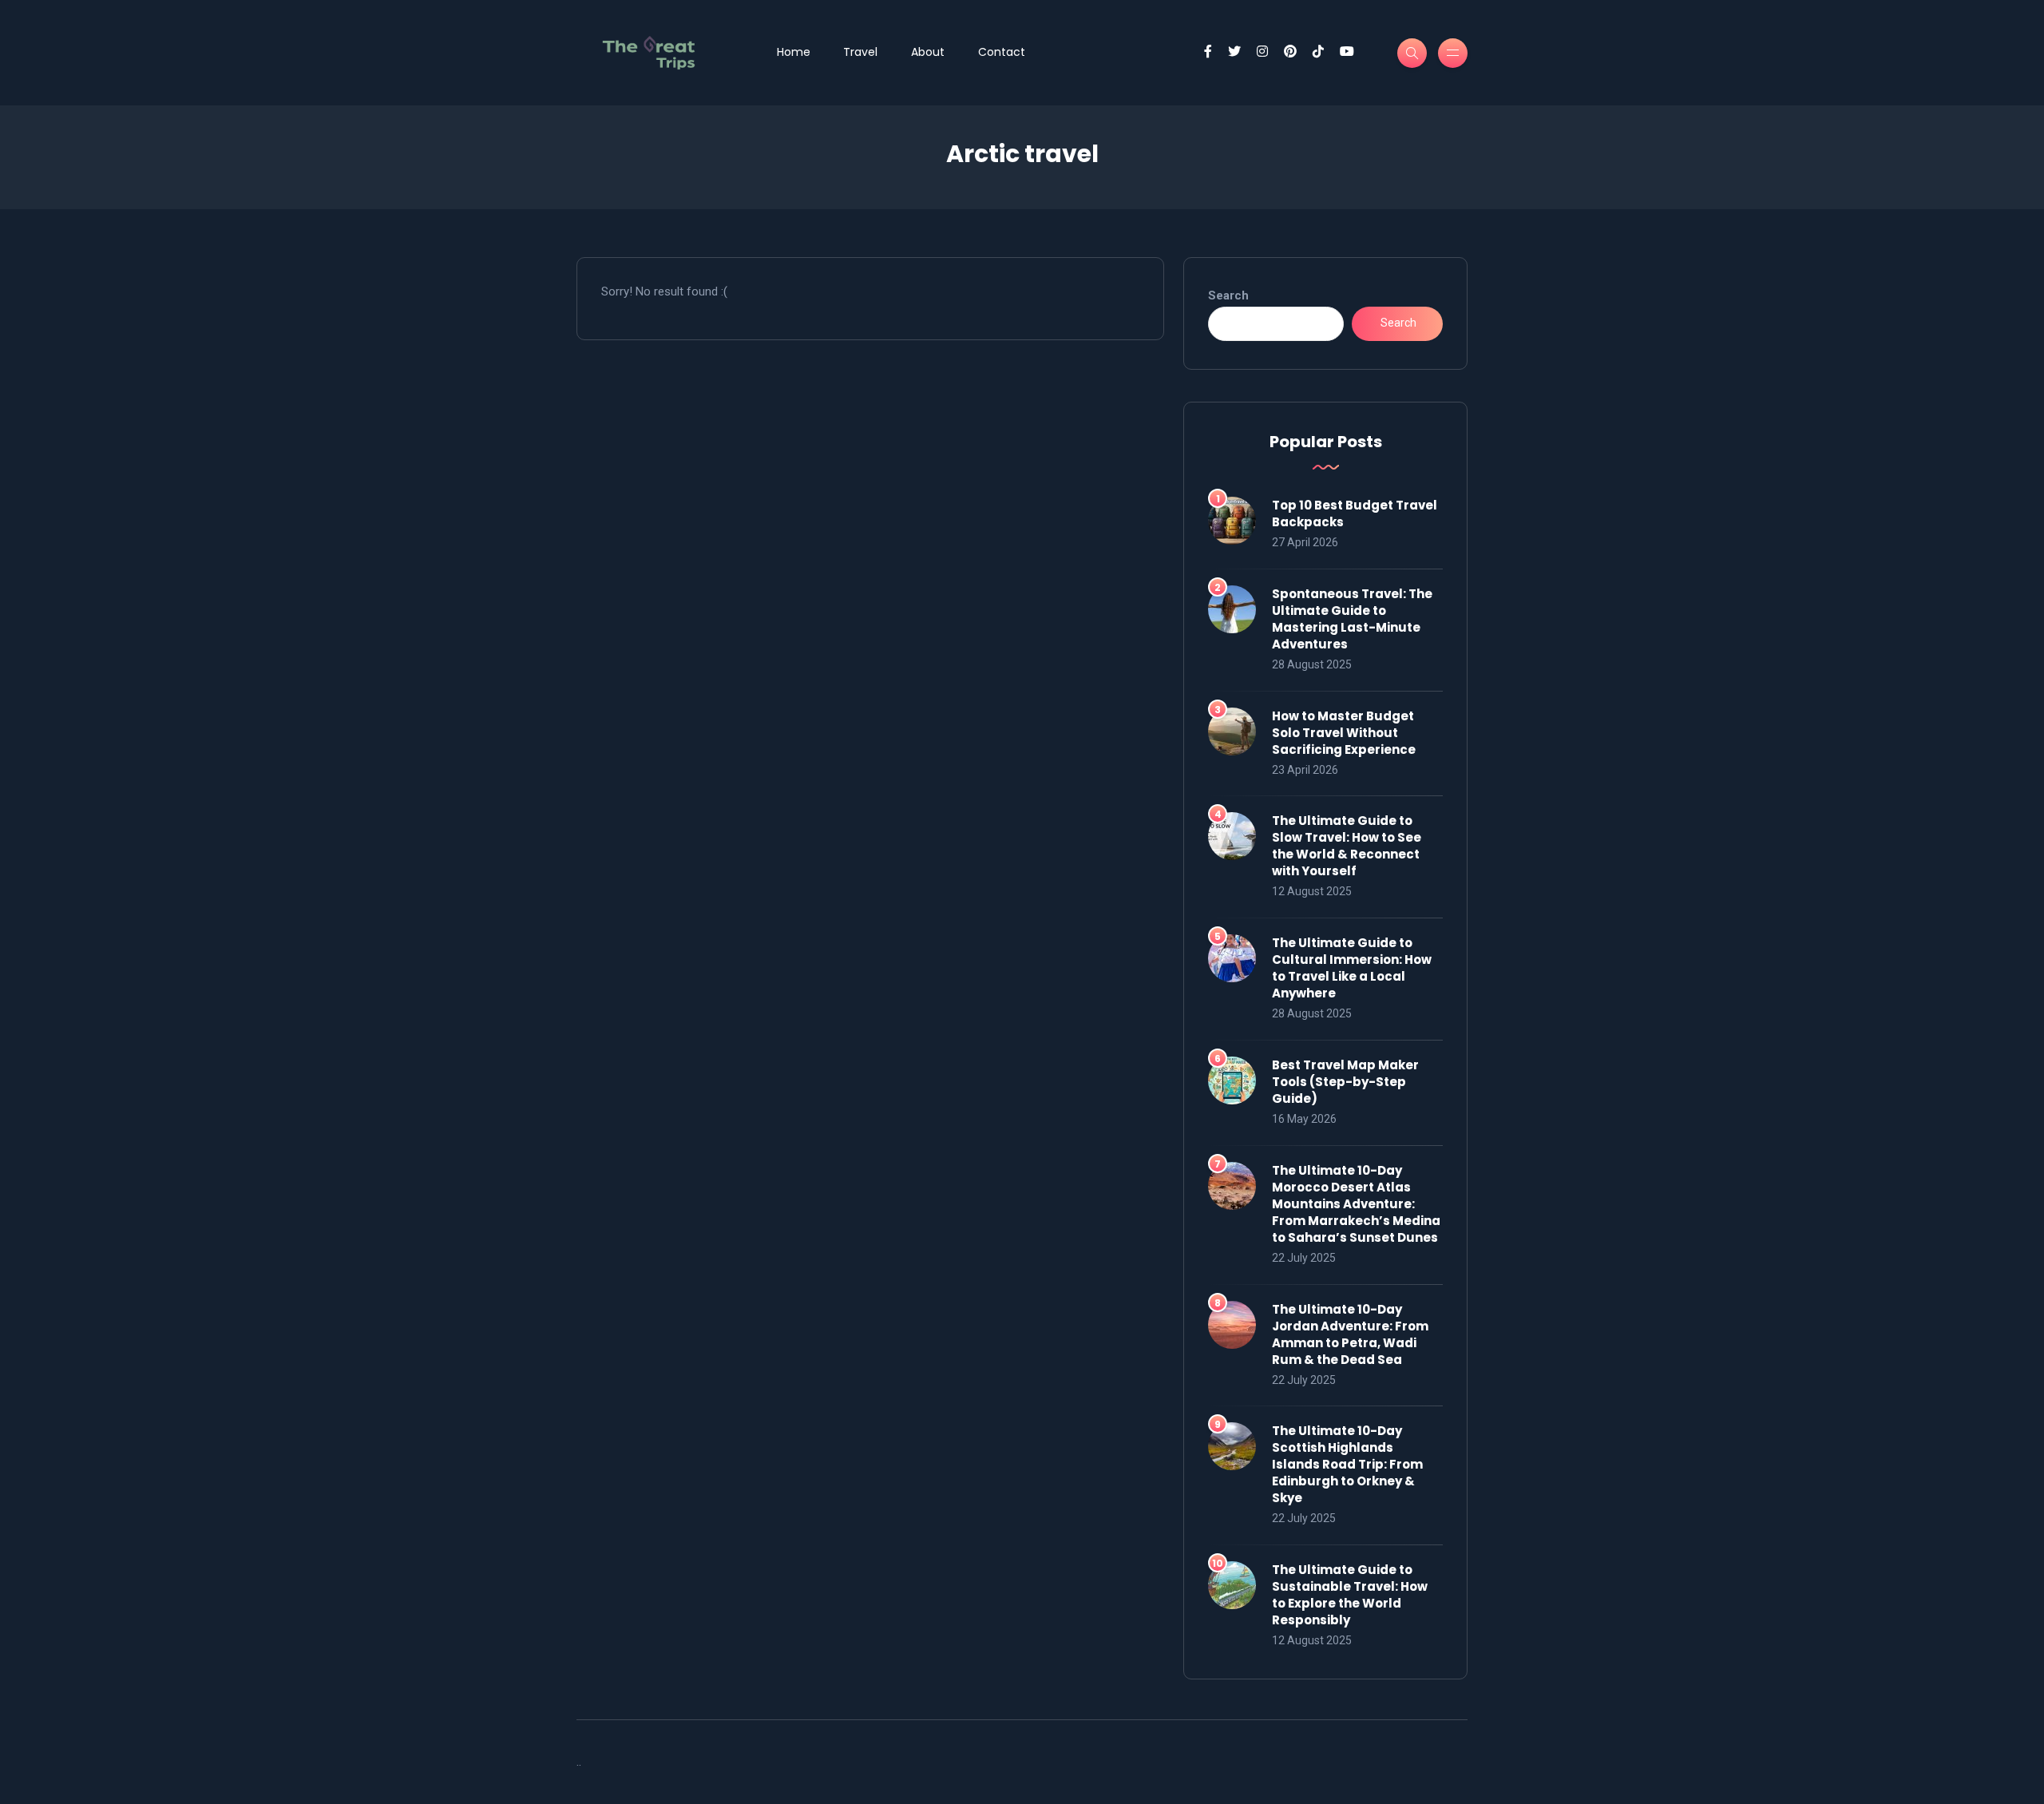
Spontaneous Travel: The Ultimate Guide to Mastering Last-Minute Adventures (1352, 619)
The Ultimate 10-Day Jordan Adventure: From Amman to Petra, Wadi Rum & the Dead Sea (1350, 1334)
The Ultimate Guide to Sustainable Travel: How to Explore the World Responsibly (1350, 1595)
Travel (860, 52)
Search (1228, 295)
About (928, 52)
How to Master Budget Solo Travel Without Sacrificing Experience (1344, 733)
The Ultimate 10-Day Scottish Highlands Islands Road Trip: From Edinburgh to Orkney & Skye (1347, 1464)
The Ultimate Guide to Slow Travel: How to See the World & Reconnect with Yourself (1347, 846)
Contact (1002, 52)
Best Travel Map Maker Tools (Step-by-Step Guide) (1345, 1082)
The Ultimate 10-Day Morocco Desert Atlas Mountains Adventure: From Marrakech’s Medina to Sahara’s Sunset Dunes (1356, 1204)
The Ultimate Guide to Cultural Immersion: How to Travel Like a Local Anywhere (1352, 968)
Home (794, 52)
